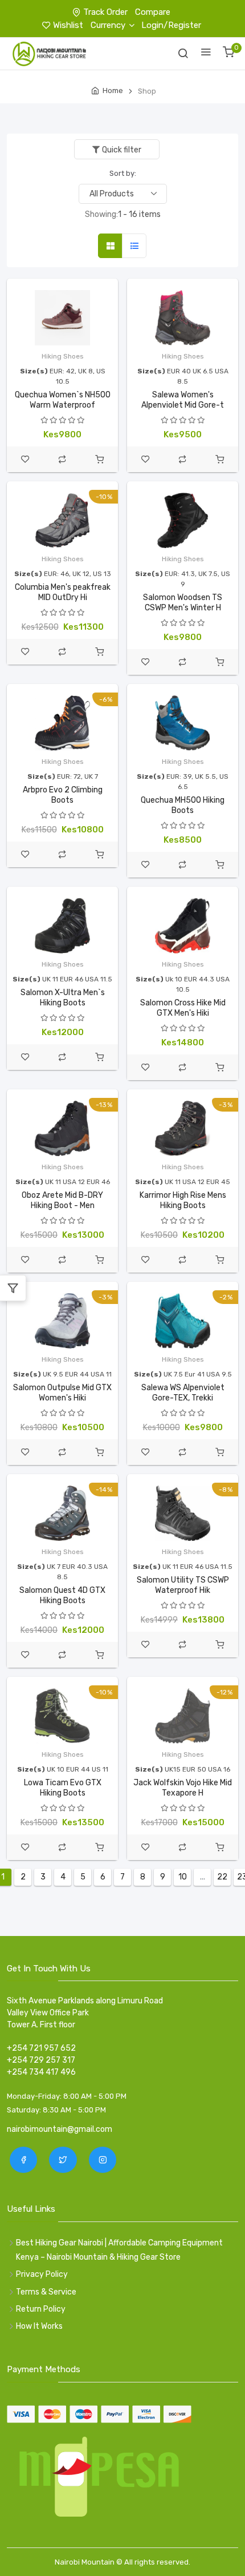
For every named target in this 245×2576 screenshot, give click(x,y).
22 (222, 1877)
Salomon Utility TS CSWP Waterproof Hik (183, 1585)
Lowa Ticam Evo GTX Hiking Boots (63, 1788)
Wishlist (68, 25)
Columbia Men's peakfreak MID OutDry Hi (63, 592)
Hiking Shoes (63, 356)
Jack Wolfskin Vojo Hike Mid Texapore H (183, 1788)
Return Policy (41, 2309)
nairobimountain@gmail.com (60, 2129)
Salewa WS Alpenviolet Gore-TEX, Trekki (183, 1393)
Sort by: (123, 173)
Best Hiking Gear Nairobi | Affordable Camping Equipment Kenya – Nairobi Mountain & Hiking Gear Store (119, 2250)
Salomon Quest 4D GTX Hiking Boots (62, 1595)
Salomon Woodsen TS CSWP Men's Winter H (183, 603)
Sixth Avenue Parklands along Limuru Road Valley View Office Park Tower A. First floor (85, 2013)
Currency (108, 25)
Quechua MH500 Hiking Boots (183, 805)
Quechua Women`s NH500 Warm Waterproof (63, 400)
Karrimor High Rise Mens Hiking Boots (183, 1200)
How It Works (39, 2326)
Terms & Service (46, 2292)
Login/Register (171, 25)
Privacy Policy (42, 2274)
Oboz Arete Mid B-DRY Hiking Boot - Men (62, 1200)
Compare (153, 12)
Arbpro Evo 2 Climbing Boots (63, 795)
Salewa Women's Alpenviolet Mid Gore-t (183, 400)
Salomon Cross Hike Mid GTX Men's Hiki (183, 1008)
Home (113, 90)
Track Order (105, 12)
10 (183, 1877)
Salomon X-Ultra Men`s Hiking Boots (63, 998)
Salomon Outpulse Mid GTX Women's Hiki (62, 1393)
